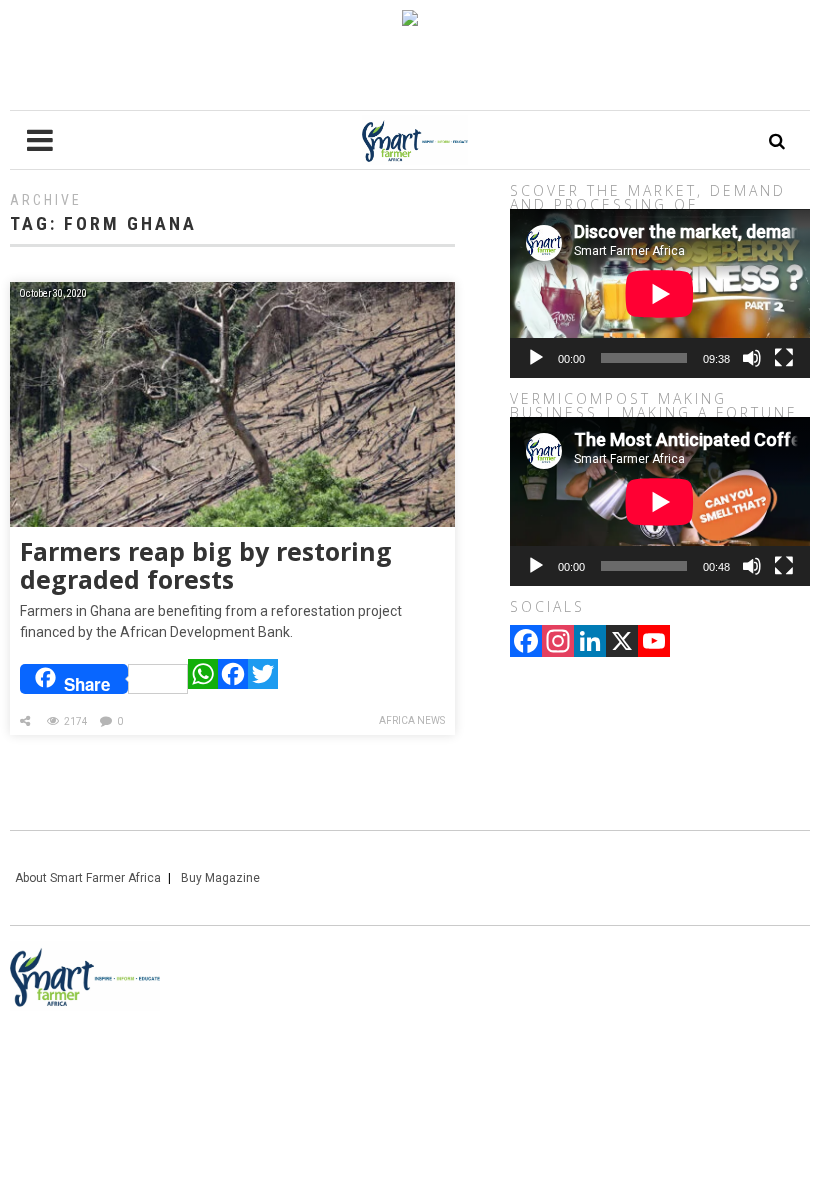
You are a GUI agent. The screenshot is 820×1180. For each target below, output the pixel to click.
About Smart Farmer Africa (88, 878)
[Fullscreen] (784, 358)
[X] (622, 643)
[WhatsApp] (203, 679)
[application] (660, 293)
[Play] (536, 358)
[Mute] (752, 358)
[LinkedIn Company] (590, 643)
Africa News (412, 720)
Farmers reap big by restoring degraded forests (206, 565)
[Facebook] (233, 679)
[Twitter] (263, 679)
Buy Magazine (220, 878)
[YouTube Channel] (654, 643)
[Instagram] (558, 643)
